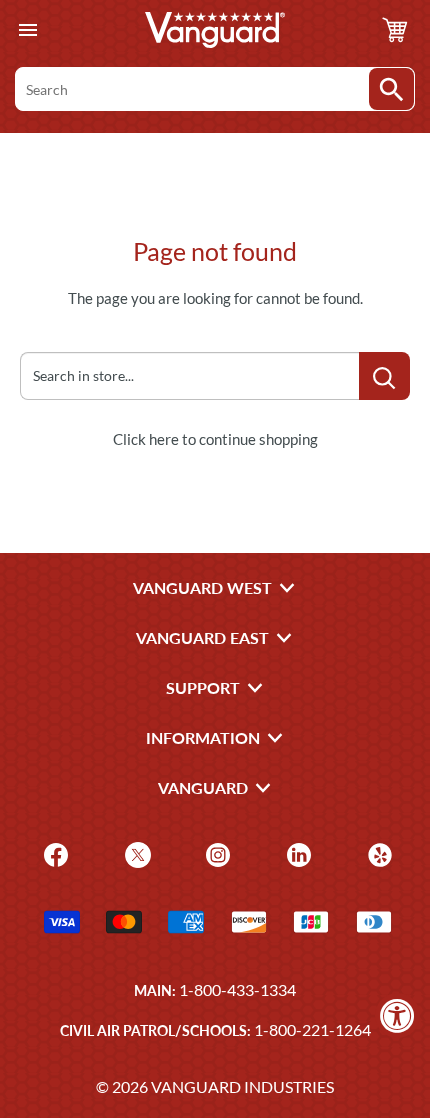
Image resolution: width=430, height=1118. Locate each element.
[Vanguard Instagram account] (215, 852)
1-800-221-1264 (312, 1029)
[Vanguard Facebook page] (53, 852)
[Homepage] (215, 30)
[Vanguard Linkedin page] (296, 852)
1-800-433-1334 (237, 989)
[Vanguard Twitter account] (135, 852)
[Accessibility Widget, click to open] (397, 1015)
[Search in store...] (384, 376)
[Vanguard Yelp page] (377, 852)
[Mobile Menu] (27, 30)
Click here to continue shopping (215, 439)
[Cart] (395, 30)
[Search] (391, 89)
